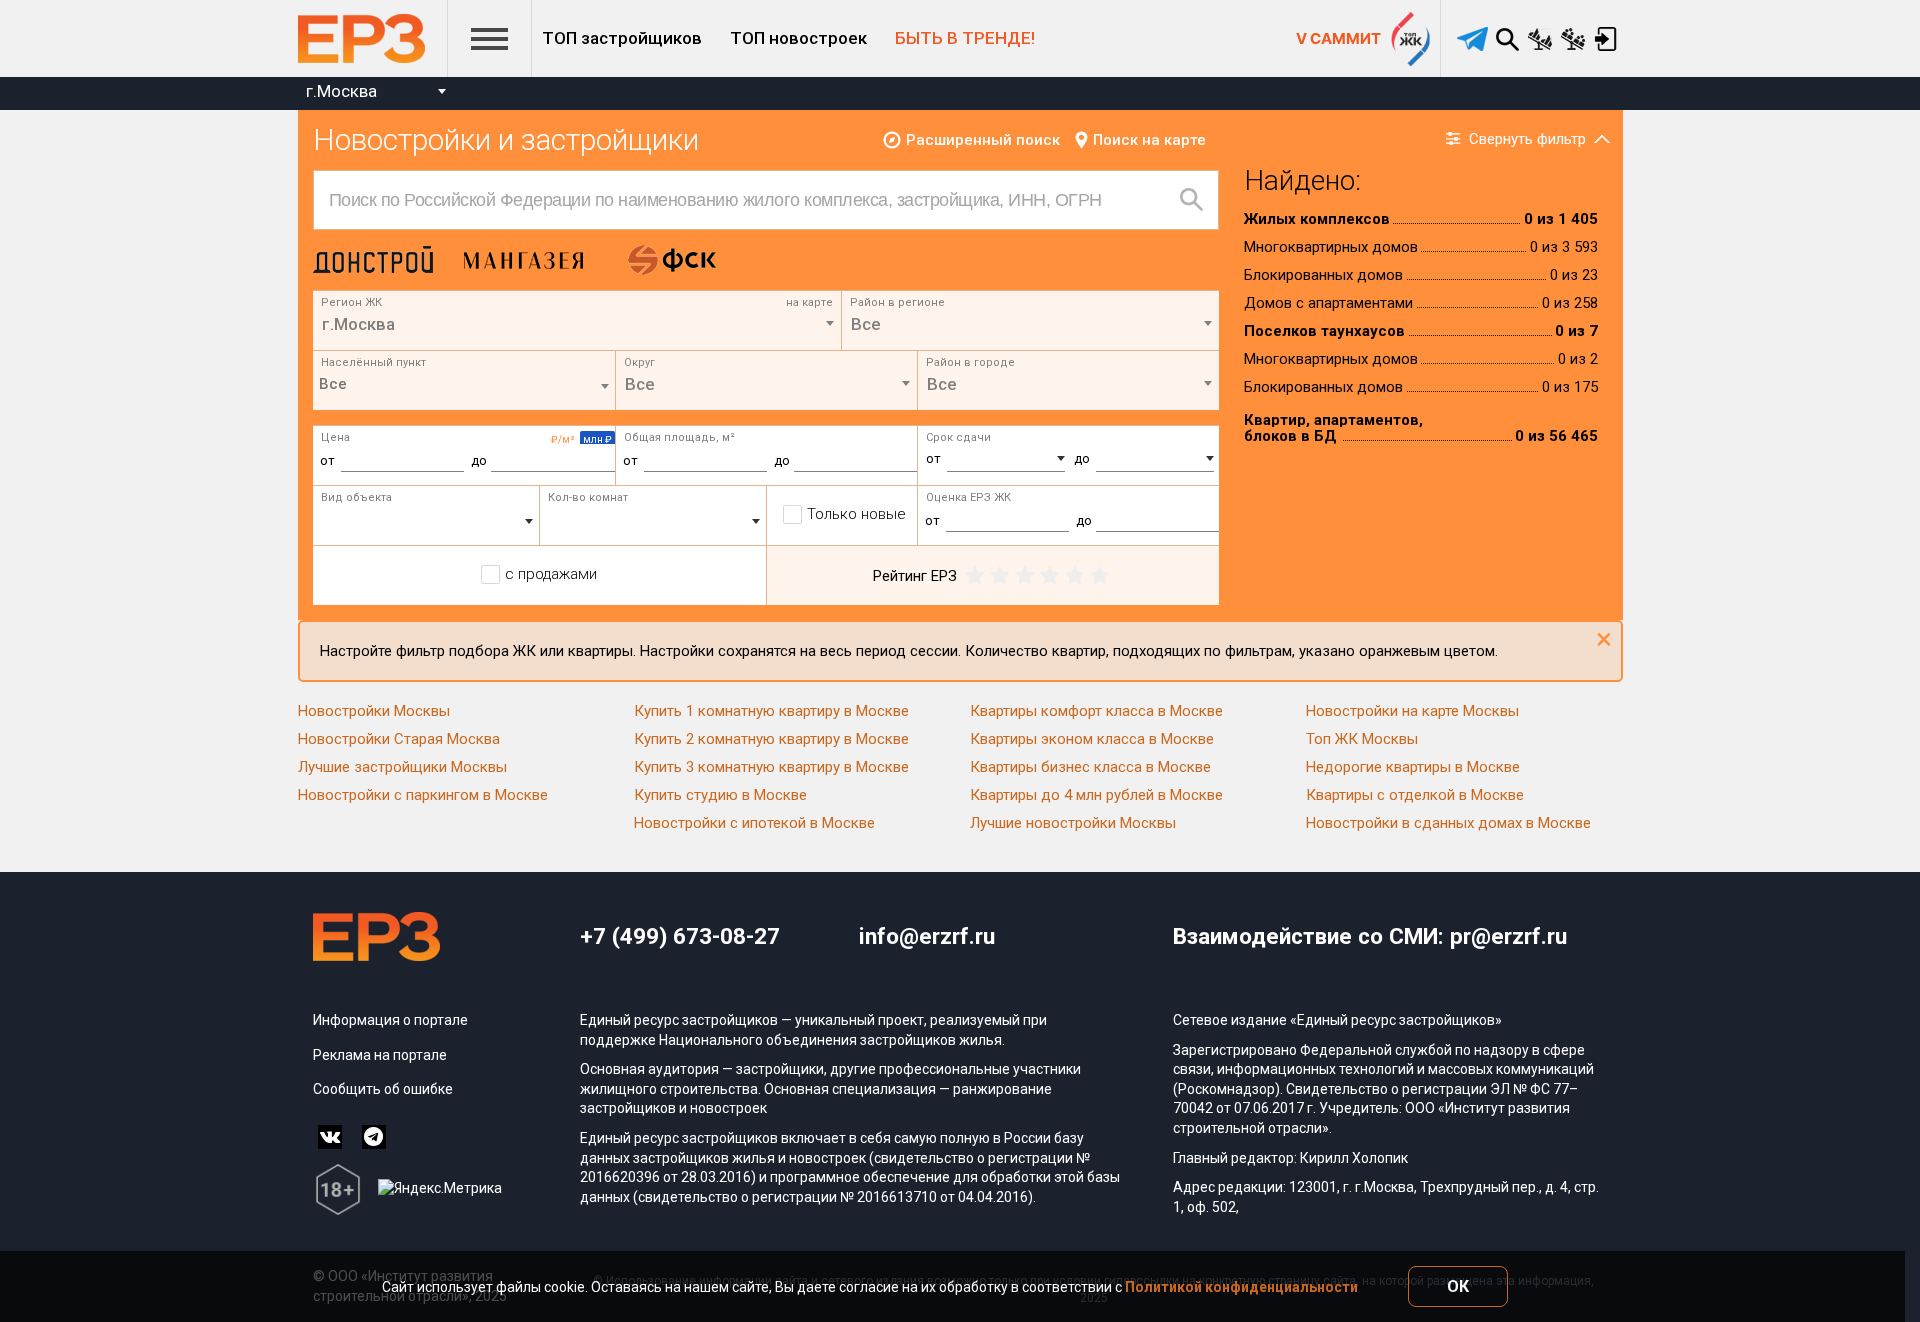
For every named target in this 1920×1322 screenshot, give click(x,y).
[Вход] (1606, 39)
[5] (1099, 576)
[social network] (330, 1137)
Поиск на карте (1149, 140)
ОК (1458, 1286)
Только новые (856, 514)
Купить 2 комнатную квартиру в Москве (771, 739)
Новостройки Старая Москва (399, 739)
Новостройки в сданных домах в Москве (1448, 823)
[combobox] (375, 93)
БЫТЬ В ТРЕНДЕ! (965, 38)
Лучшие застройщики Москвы (402, 767)
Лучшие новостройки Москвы (1073, 823)
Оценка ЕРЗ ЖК (968, 497)
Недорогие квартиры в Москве (1413, 767)
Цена (335, 437)
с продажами (551, 574)
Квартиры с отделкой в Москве (1415, 795)
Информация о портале (390, 1020)
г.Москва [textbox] (341, 91)
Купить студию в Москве (720, 795)
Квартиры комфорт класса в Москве (1096, 711)
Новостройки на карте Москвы (1412, 711)
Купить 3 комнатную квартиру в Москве (771, 767)
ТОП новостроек (798, 38)
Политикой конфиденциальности (1241, 1287)
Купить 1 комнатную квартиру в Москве (771, 711)
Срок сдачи (958, 437)
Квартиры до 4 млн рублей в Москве (1096, 795)
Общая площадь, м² (679, 437)
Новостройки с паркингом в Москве (423, 795)
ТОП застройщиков (622, 38)
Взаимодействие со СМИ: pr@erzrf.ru (1370, 936)
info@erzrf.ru (927, 936)
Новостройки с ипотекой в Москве (754, 823)
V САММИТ (1338, 38)
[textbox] (1030, 324)
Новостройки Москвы (374, 711)
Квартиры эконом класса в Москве (1092, 739)
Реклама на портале (380, 1055)
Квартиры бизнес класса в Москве (1090, 767)
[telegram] (1472, 39)
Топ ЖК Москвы (1362, 739)
